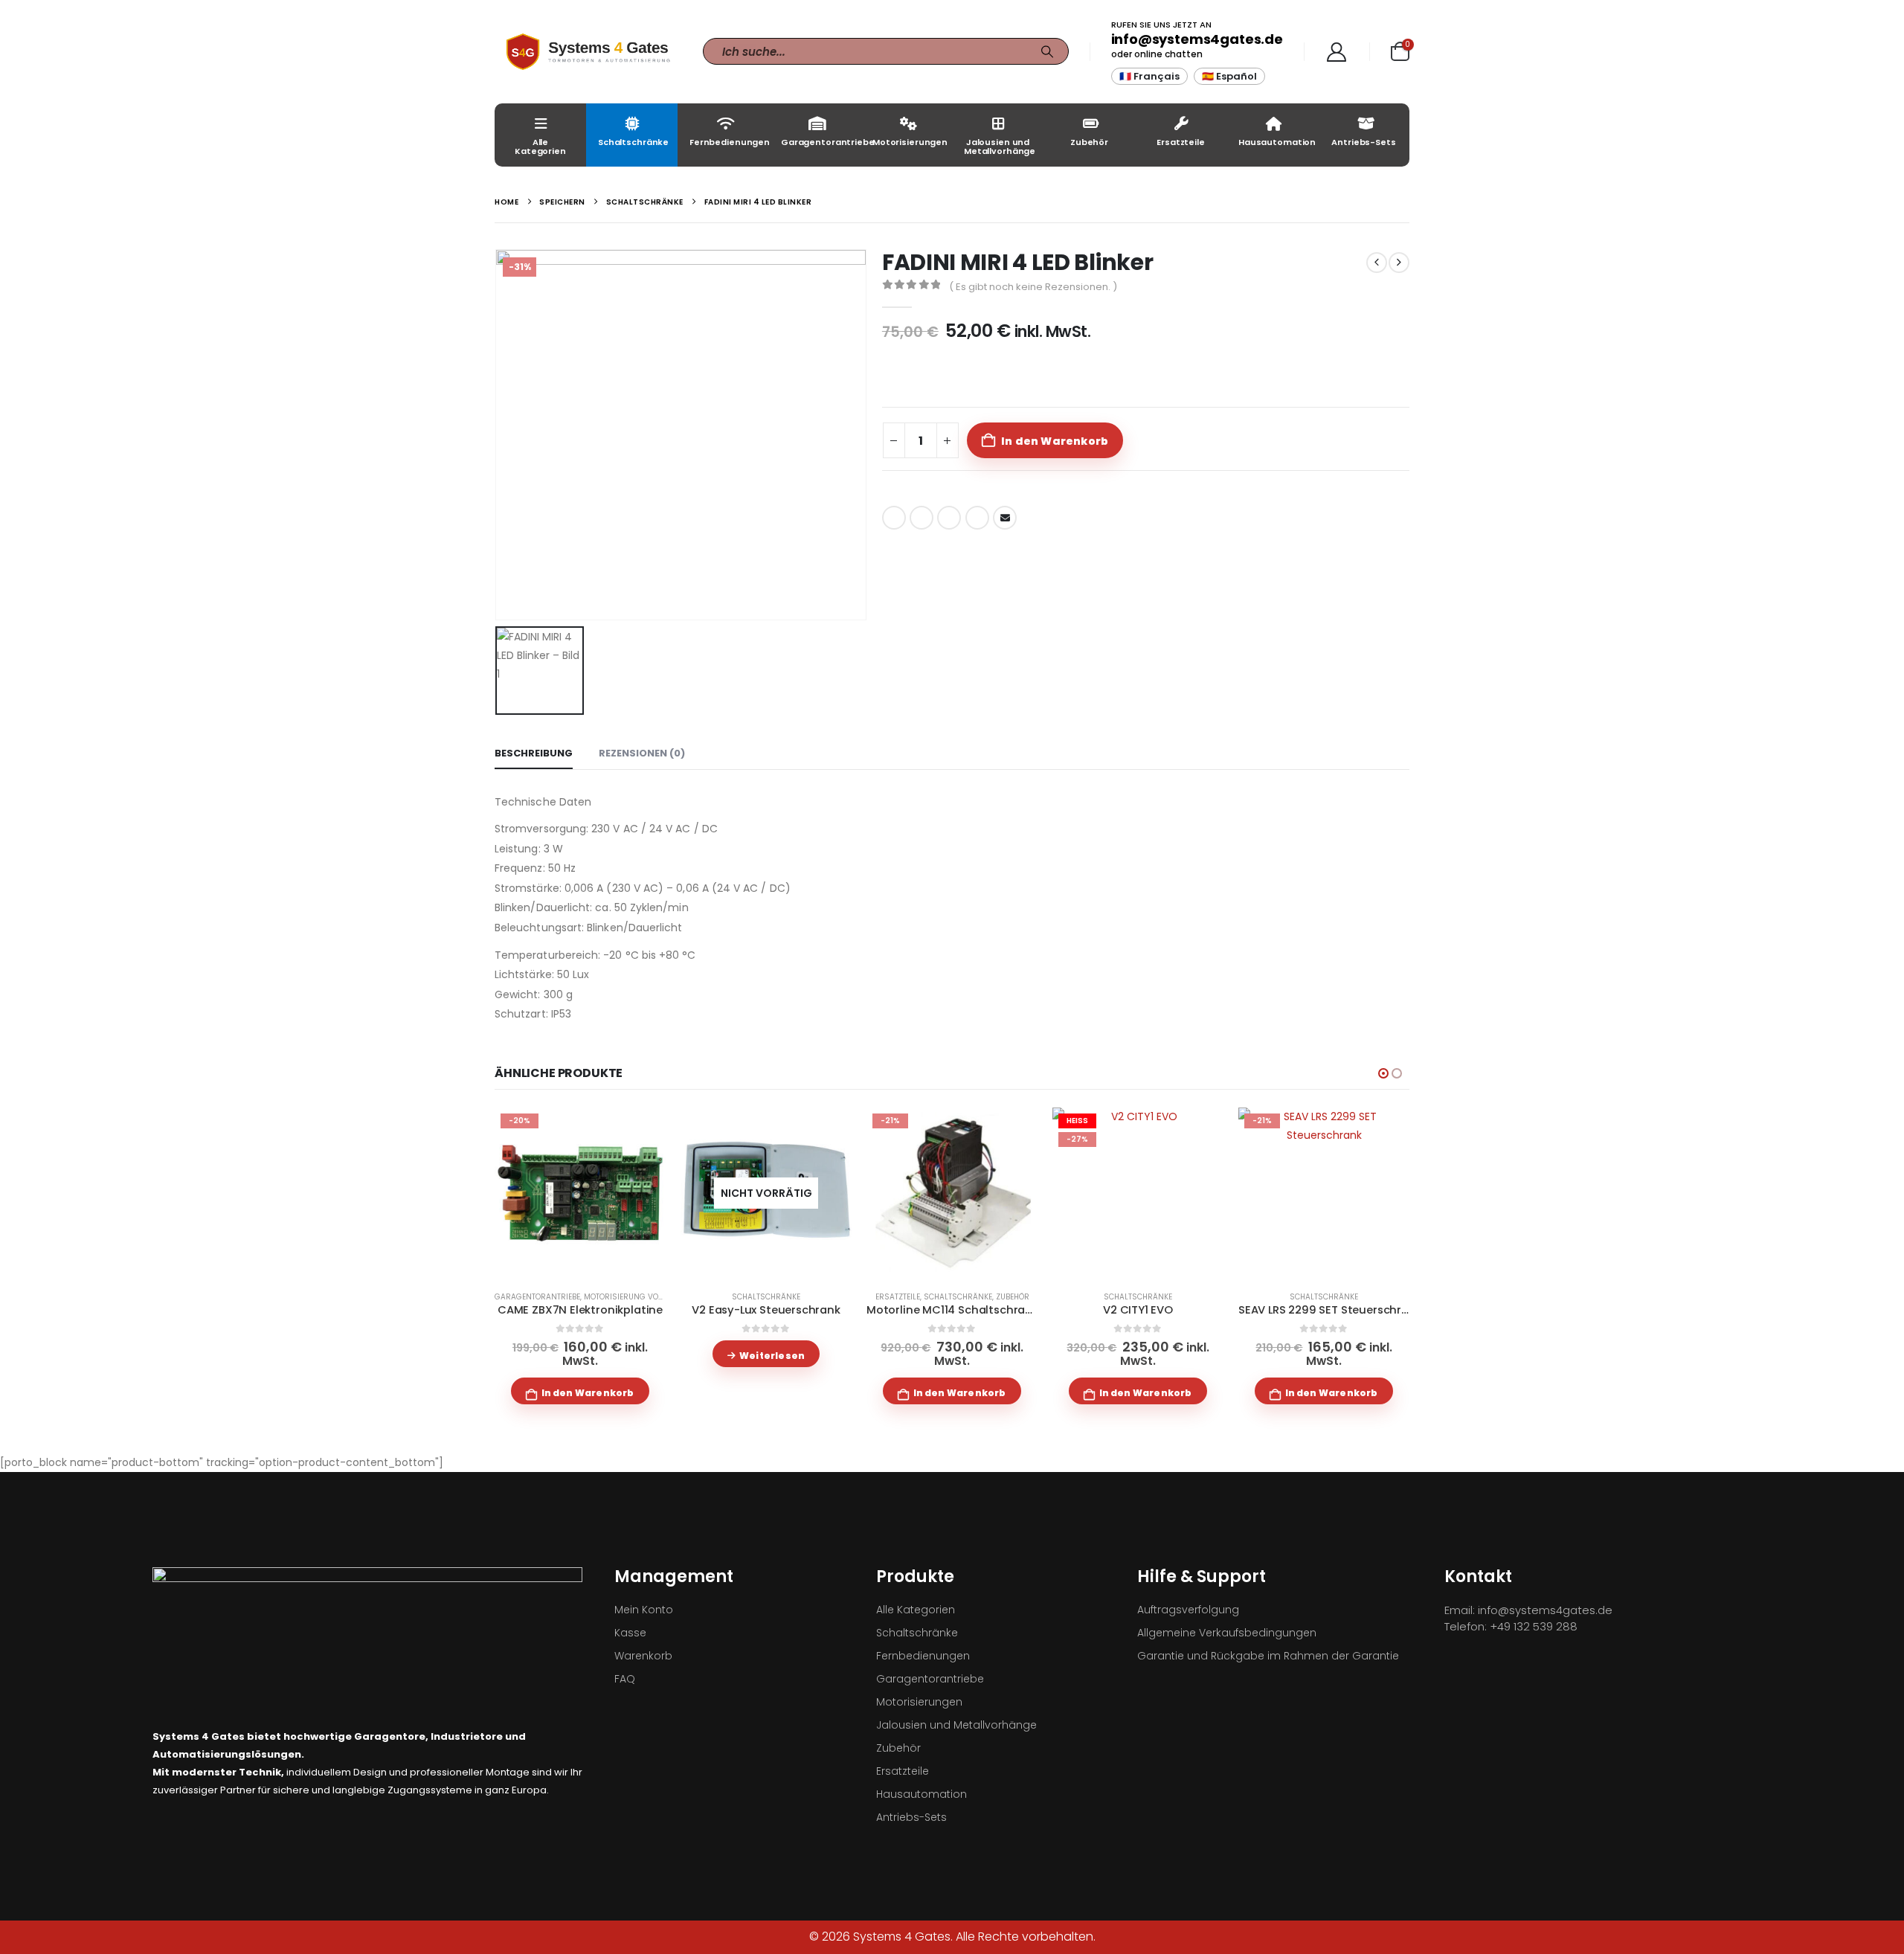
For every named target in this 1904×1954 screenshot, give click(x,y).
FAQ (625, 1679)
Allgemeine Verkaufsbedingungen (1227, 1633)
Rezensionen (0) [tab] (642, 753)
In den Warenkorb (1055, 441)
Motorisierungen (910, 142)
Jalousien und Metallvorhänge (1000, 147)
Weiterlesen (772, 1356)
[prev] (1377, 263)
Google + (977, 518)
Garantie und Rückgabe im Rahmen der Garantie (1268, 1656)
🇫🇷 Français (1149, 76)
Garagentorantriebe (821, 142)
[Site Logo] (588, 52)
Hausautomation (1277, 142)
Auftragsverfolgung (1188, 1610)
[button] (1383, 1073)
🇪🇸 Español (1229, 76)
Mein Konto (644, 1610)
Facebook (894, 518)
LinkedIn (949, 518)
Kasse (630, 1633)
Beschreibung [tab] (534, 753)
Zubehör (1089, 142)
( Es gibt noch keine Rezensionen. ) (1033, 287)
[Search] (1047, 51)
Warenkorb (643, 1656)
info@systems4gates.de (1197, 39)
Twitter (922, 518)
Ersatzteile (1181, 142)
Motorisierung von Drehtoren (647, 1297)
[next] (1399, 263)
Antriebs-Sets (1363, 142)
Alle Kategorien (540, 147)
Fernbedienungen (729, 142)
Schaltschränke (633, 142)
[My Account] (1337, 52)
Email (1005, 518)
